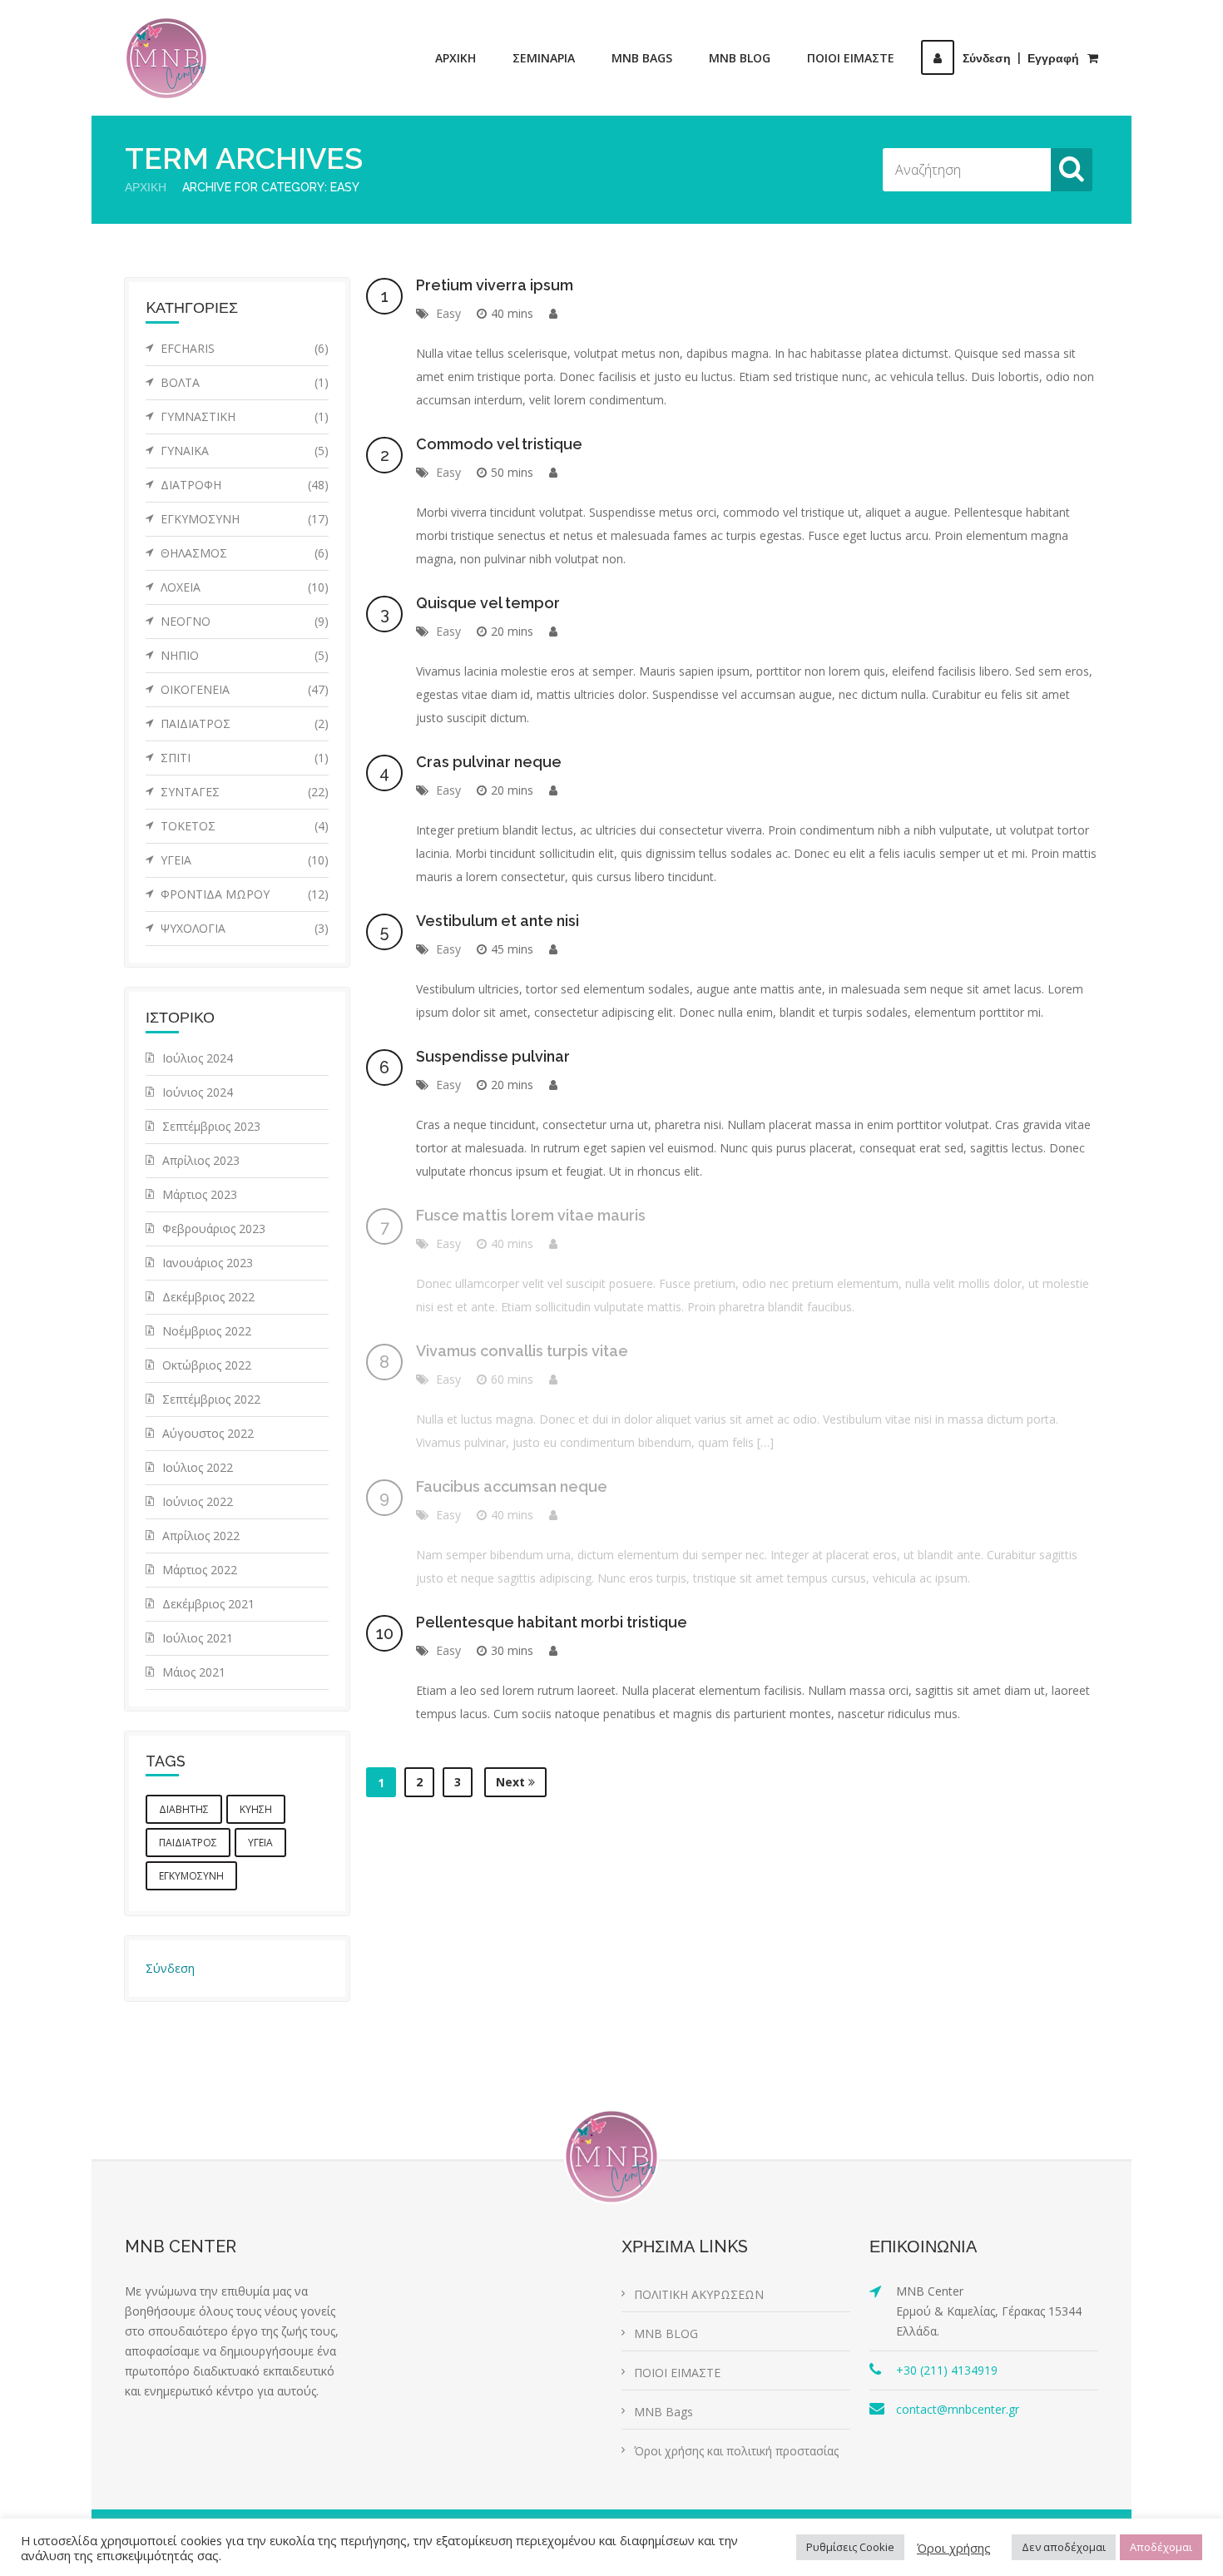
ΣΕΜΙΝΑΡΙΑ (544, 58)
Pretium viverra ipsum (495, 285)
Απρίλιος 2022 (201, 1536)
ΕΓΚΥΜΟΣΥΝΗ (245, 519)
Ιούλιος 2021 (198, 1638)
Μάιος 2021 (194, 1672)
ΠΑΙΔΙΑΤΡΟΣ (245, 723)
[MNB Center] (166, 58)
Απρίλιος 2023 (201, 1160)
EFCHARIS (245, 348)
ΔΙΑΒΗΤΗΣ (184, 1809)
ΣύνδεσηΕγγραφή (1021, 58)
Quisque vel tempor (488, 603)
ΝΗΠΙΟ (245, 655)
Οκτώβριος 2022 (207, 1365)
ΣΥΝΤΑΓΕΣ (245, 792)
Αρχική (146, 187)
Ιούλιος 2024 (198, 1058)
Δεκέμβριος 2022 (208, 1297)
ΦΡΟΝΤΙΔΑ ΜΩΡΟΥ (245, 894)
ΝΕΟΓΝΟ (245, 621)
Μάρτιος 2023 (200, 1194)
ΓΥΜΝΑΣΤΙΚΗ (245, 416)
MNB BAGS (642, 58)
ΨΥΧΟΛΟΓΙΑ (245, 928)
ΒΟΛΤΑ (245, 382)
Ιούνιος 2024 (198, 1092)
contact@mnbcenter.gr (958, 2409)
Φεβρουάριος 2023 (214, 1229)
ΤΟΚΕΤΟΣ (245, 826)
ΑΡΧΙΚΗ (456, 58)
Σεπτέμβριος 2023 (211, 1126)
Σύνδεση (170, 1968)
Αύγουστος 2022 (208, 1433)
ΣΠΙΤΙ (245, 758)
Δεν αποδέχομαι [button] (1064, 2547)
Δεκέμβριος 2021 (208, 1604)
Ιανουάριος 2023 (208, 1263)
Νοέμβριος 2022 (207, 1331)
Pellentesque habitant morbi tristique (552, 1622)
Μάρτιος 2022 (200, 1570)
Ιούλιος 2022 (198, 1467)
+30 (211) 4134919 (947, 2370)
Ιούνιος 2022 (198, 1501)
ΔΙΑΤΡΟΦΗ (245, 485)
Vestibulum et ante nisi (498, 921)
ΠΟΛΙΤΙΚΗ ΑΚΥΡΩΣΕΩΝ (699, 2294)
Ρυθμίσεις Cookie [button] (850, 2547)
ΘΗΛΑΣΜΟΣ (245, 553)
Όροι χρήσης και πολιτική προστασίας (736, 2451)
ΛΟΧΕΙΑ (245, 587)
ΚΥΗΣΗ (256, 1809)
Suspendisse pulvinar (493, 1056)
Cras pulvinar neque (489, 762)
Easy (448, 313)
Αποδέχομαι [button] (1161, 2547)
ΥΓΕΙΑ (245, 860)
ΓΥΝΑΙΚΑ (245, 451)
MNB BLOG (740, 58)
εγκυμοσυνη (191, 1876)
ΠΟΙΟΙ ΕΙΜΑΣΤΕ (851, 58)
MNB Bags (663, 2412)
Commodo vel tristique (499, 444)
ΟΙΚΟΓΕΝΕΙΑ (245, 689)
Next (512, 1782)
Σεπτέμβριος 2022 (211, 1399)
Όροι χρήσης (954, 2548)
